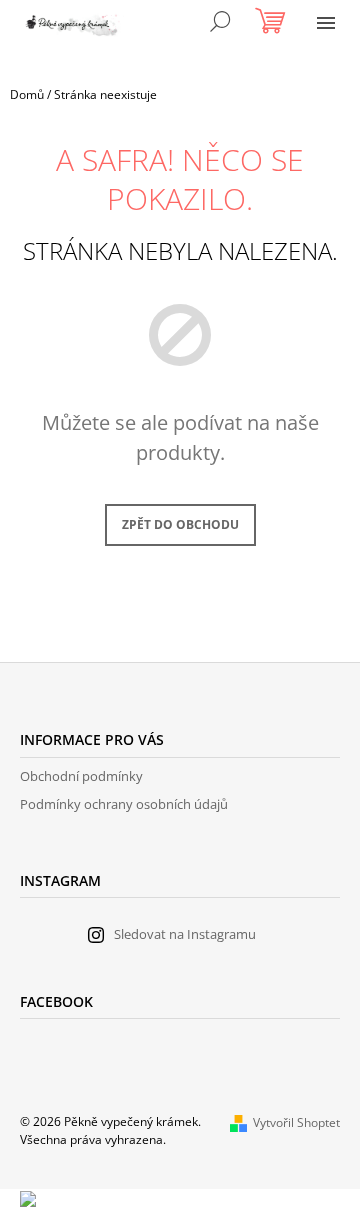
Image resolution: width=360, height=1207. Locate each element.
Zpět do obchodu (180, 524)
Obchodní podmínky (81, 776)
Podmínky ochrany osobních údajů (124, 804)
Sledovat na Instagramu (185, 934)
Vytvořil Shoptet (296, 1122)
